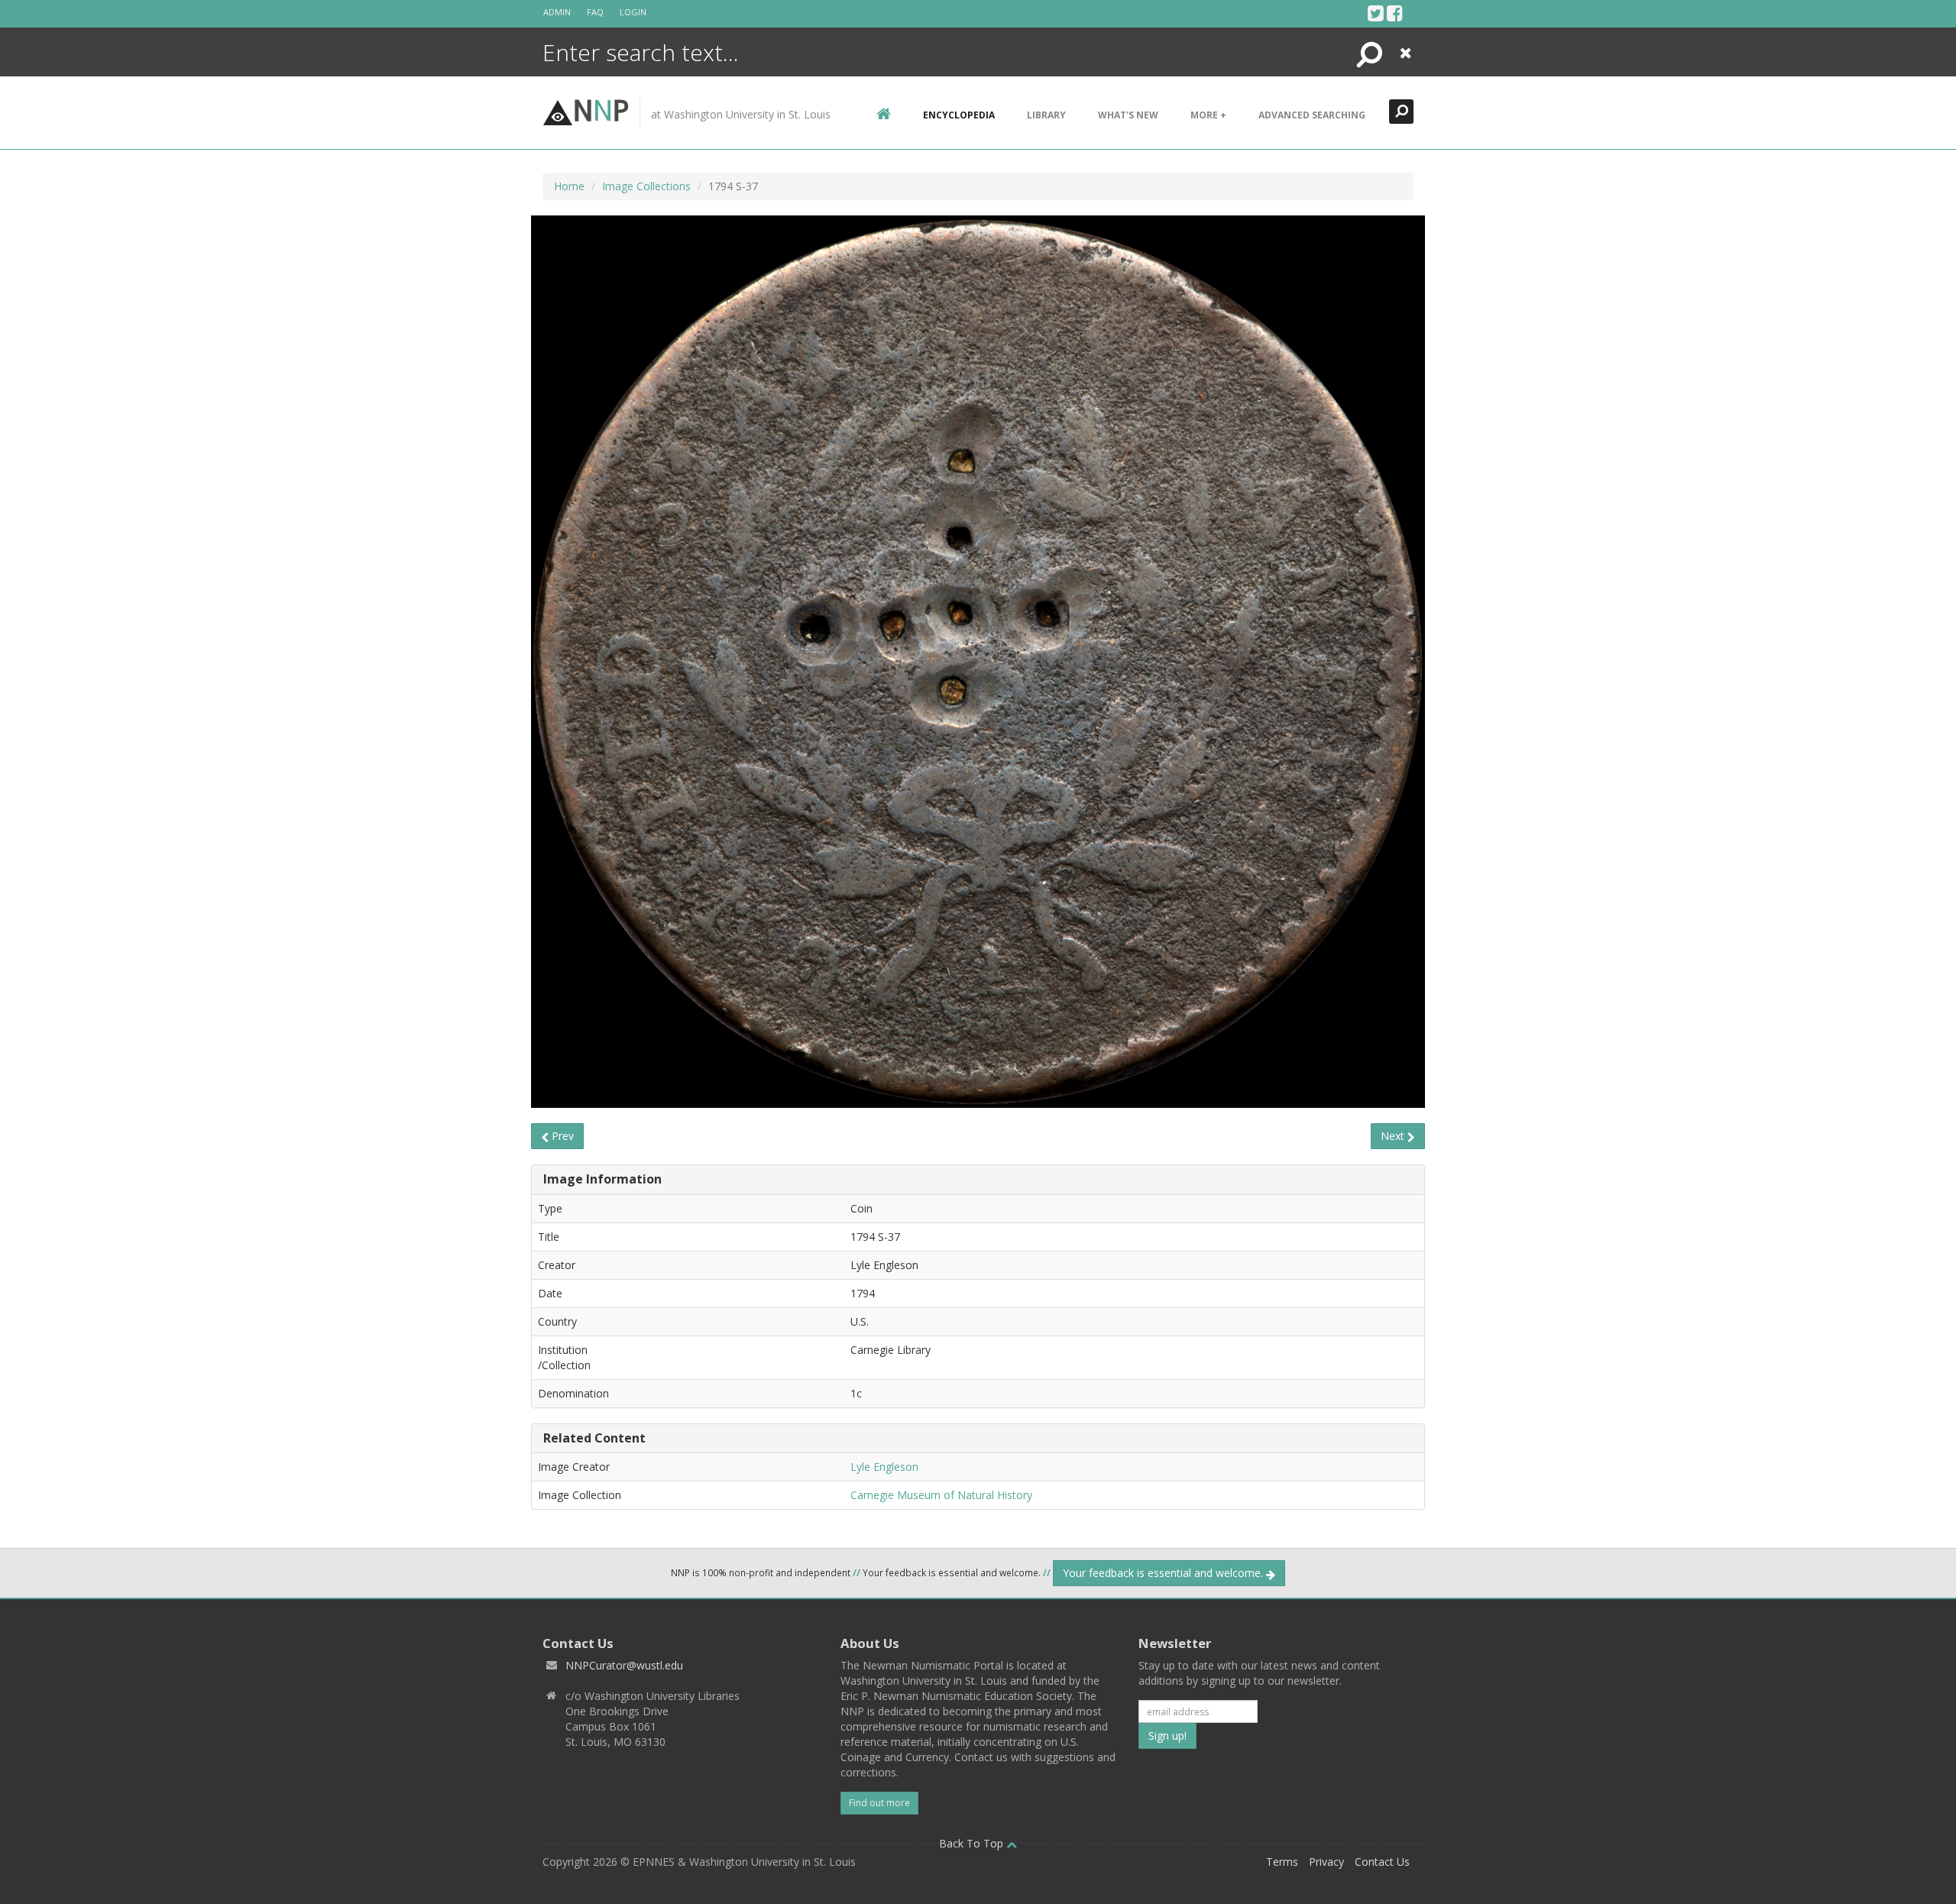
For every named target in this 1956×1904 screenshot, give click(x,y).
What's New (1128, 115)
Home (569, 186)
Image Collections (646, 186)
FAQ (595, 12)
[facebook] (1395, 13)
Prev (561, 1136)
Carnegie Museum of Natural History (941, 1495)
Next (1394, 1136)
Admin (557, 12)
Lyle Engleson (884, 1467)
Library (1046, 115)
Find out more (879, 1803)
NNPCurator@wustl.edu (624, 1665)
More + (1208, 115)
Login (633, 12)
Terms (1282, 1862)
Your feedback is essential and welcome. (1164, 1573)
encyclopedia (959, 115)
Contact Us (1382, 1862)
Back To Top (973, 1843)
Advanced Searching (1312, 115)
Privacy (1326, 1862)
